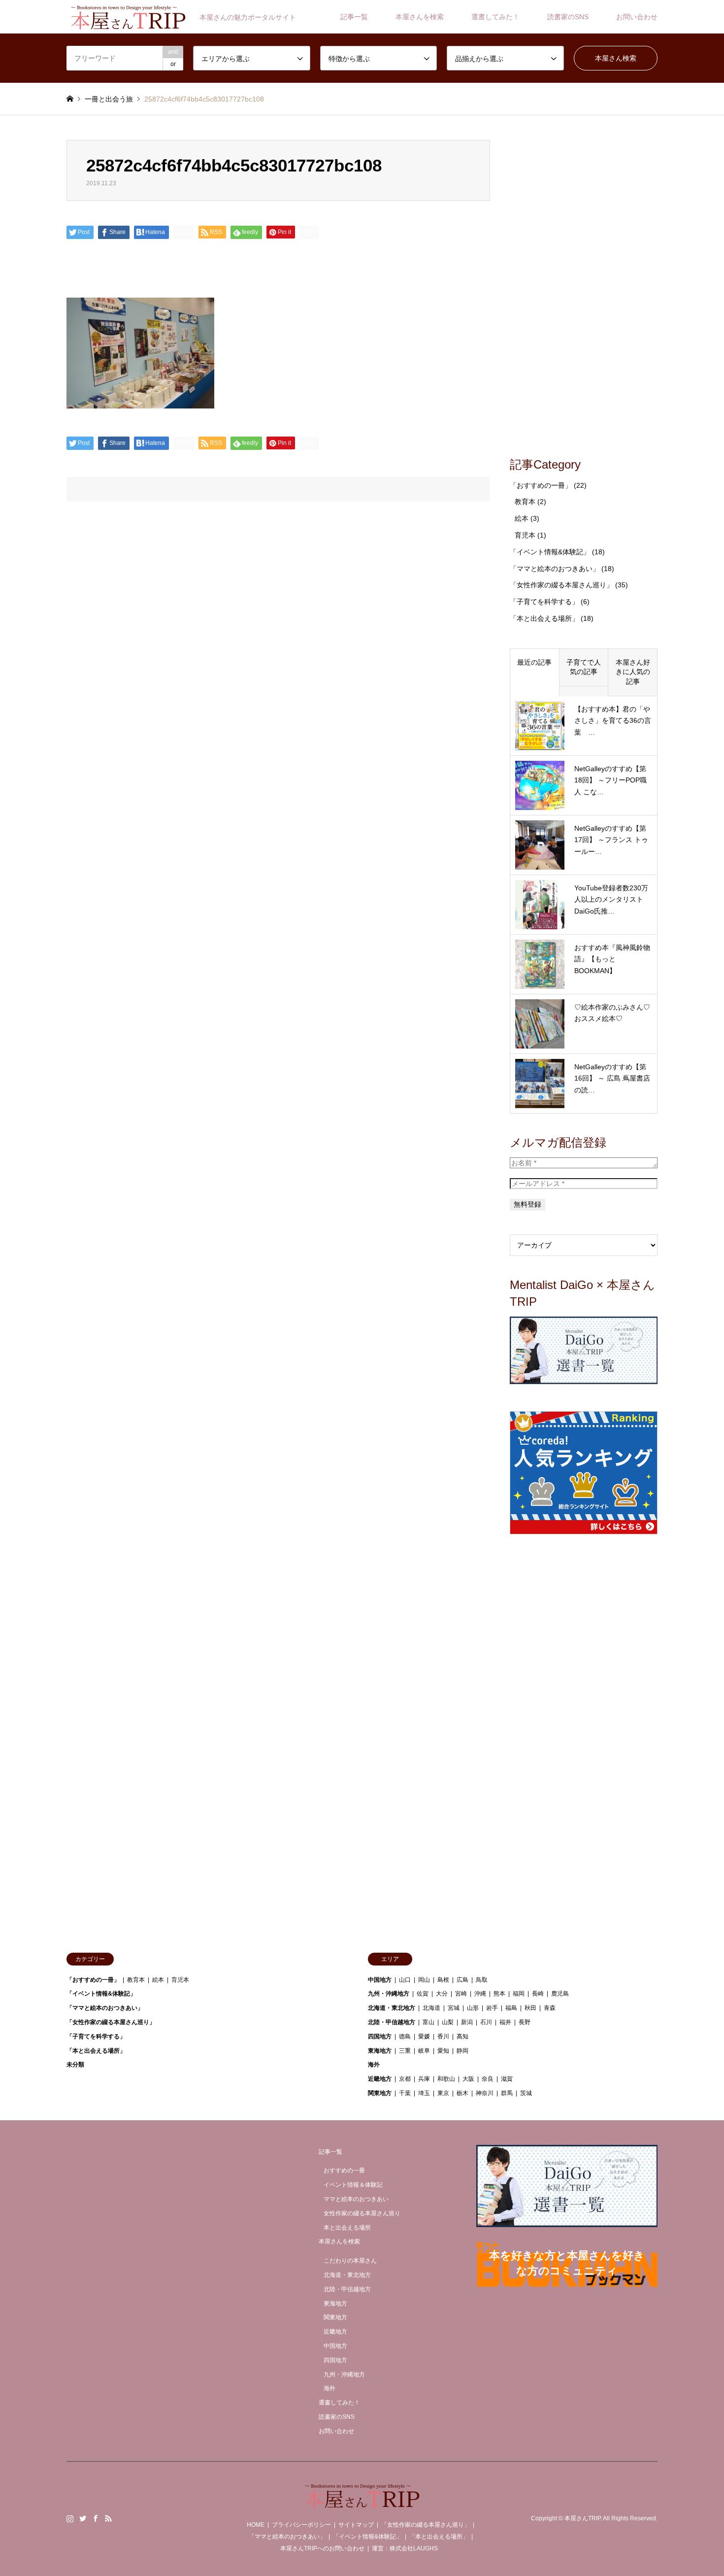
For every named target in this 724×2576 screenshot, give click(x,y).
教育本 (525, 502)
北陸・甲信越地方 (392, 2022)
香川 (443, 2036)
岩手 (492, 2008)
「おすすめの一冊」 (541, 485)
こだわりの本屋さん (350, 2261)
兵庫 (424, 2079)
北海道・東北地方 (392, 2008)
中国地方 (380, 1980)
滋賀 (507, 2079)
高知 (462, 2036)
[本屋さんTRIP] (362, 2502)
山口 (405, 1980)
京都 (405, 2079)
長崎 (538, 1994)
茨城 (526, 2093)
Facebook (96, 2518)
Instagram (70, 2518)
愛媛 (424, 2036)
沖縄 (480, 1994)
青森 (550, 2008)
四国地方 (380, 2036)
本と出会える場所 (347, 2228)
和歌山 (446, 2079)
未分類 (75, 2065)
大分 (442, 1994)
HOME (256, 2525)
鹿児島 (560, 1994)
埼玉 (424, 2093)
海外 (374, 2065)
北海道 (431, 2008)
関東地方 (380, 2093)
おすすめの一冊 (344, 2170)
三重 (405, 2051)
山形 (473, 2008)
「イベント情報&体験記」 (550, 552)
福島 (511, 2008)
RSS (108, 2518)
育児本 (525, 535)
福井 (505, 2022)
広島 (462, 1980)
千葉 (405, 2093)
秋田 (530, 2008)
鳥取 (482, 1980)
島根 (443, 1980)
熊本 (499, 1994)
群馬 (507, 2093)
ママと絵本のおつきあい (356, 2199)
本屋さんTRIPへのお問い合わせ (322, 2548)
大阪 (468, 2079)
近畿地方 (380, 2079)
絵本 (522, 518)
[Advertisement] (584, 288)
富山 (428, 2022)
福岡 (519, 1994)
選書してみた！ (495, 17)
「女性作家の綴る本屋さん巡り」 (561, 585)
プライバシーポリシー (301, 2525)
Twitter (83, 2518)
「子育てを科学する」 (544, 602)
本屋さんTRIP (582, 2518)
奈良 (488, 2079)
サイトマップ (356, 2525)
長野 (525, 2022)
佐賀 (423, 1994)
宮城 (454, 2008)
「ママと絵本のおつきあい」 (555, 569)
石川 (486, 2022)
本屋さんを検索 (420, 17)
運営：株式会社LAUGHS (405, 2548)
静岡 (462, 2051)
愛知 (443, 2051)
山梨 (448, 2022)
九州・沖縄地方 (389, 1994)
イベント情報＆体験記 (353, 2185)
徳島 (405, 2036)
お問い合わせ (637, 17)
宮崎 (461, 1994)
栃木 (462, 2093)
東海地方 (380, 2051)
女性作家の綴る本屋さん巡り (362, 2213)
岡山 (424, 1980)
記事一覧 (354, 17)
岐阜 (424, 2051)
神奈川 (485, 2093)
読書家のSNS (568, 17)
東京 (443, 2093)
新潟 (467, 2022)
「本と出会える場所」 (544, 618)
